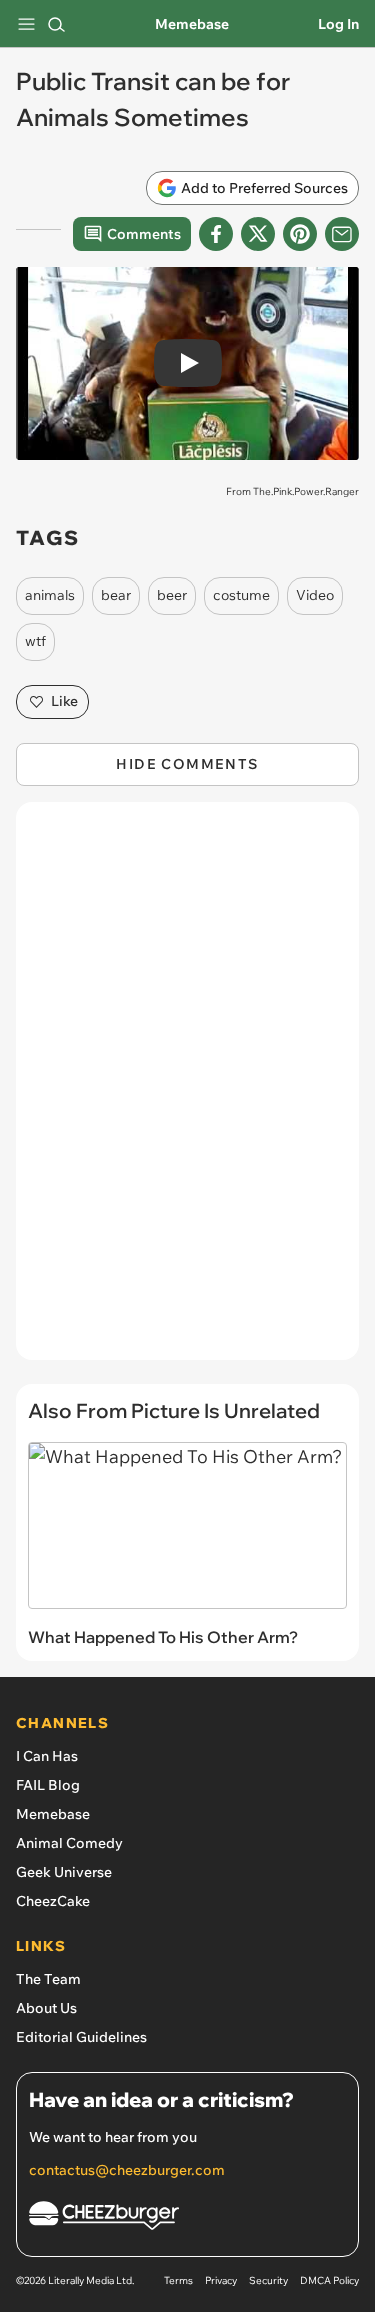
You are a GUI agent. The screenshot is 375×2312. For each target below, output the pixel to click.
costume (241, 595)
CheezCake (53, 1901)
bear (116, 595)
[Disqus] (187, 1091)
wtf (35, 641)
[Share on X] (258, 234)
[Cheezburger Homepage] (187, 2218)
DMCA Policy (329, 2280)
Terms (178, 2280)
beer (172, 595)
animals (50, 595)
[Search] (56, 24)
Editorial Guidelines (81, 2037)
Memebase (192, 24)
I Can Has (47, 1756)
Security (268, 2280)
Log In (338, 24)
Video (315, 595)
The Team (48, 1979)
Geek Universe (64, 1872)
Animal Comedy (69, 1843)
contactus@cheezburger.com (127, 2170)
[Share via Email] (342, 234)
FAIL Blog (48, 1785)
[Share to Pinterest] (300, 234)
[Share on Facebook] (216, 234)
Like (64, 701)
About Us (46, 2008)
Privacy (221, 2280)
